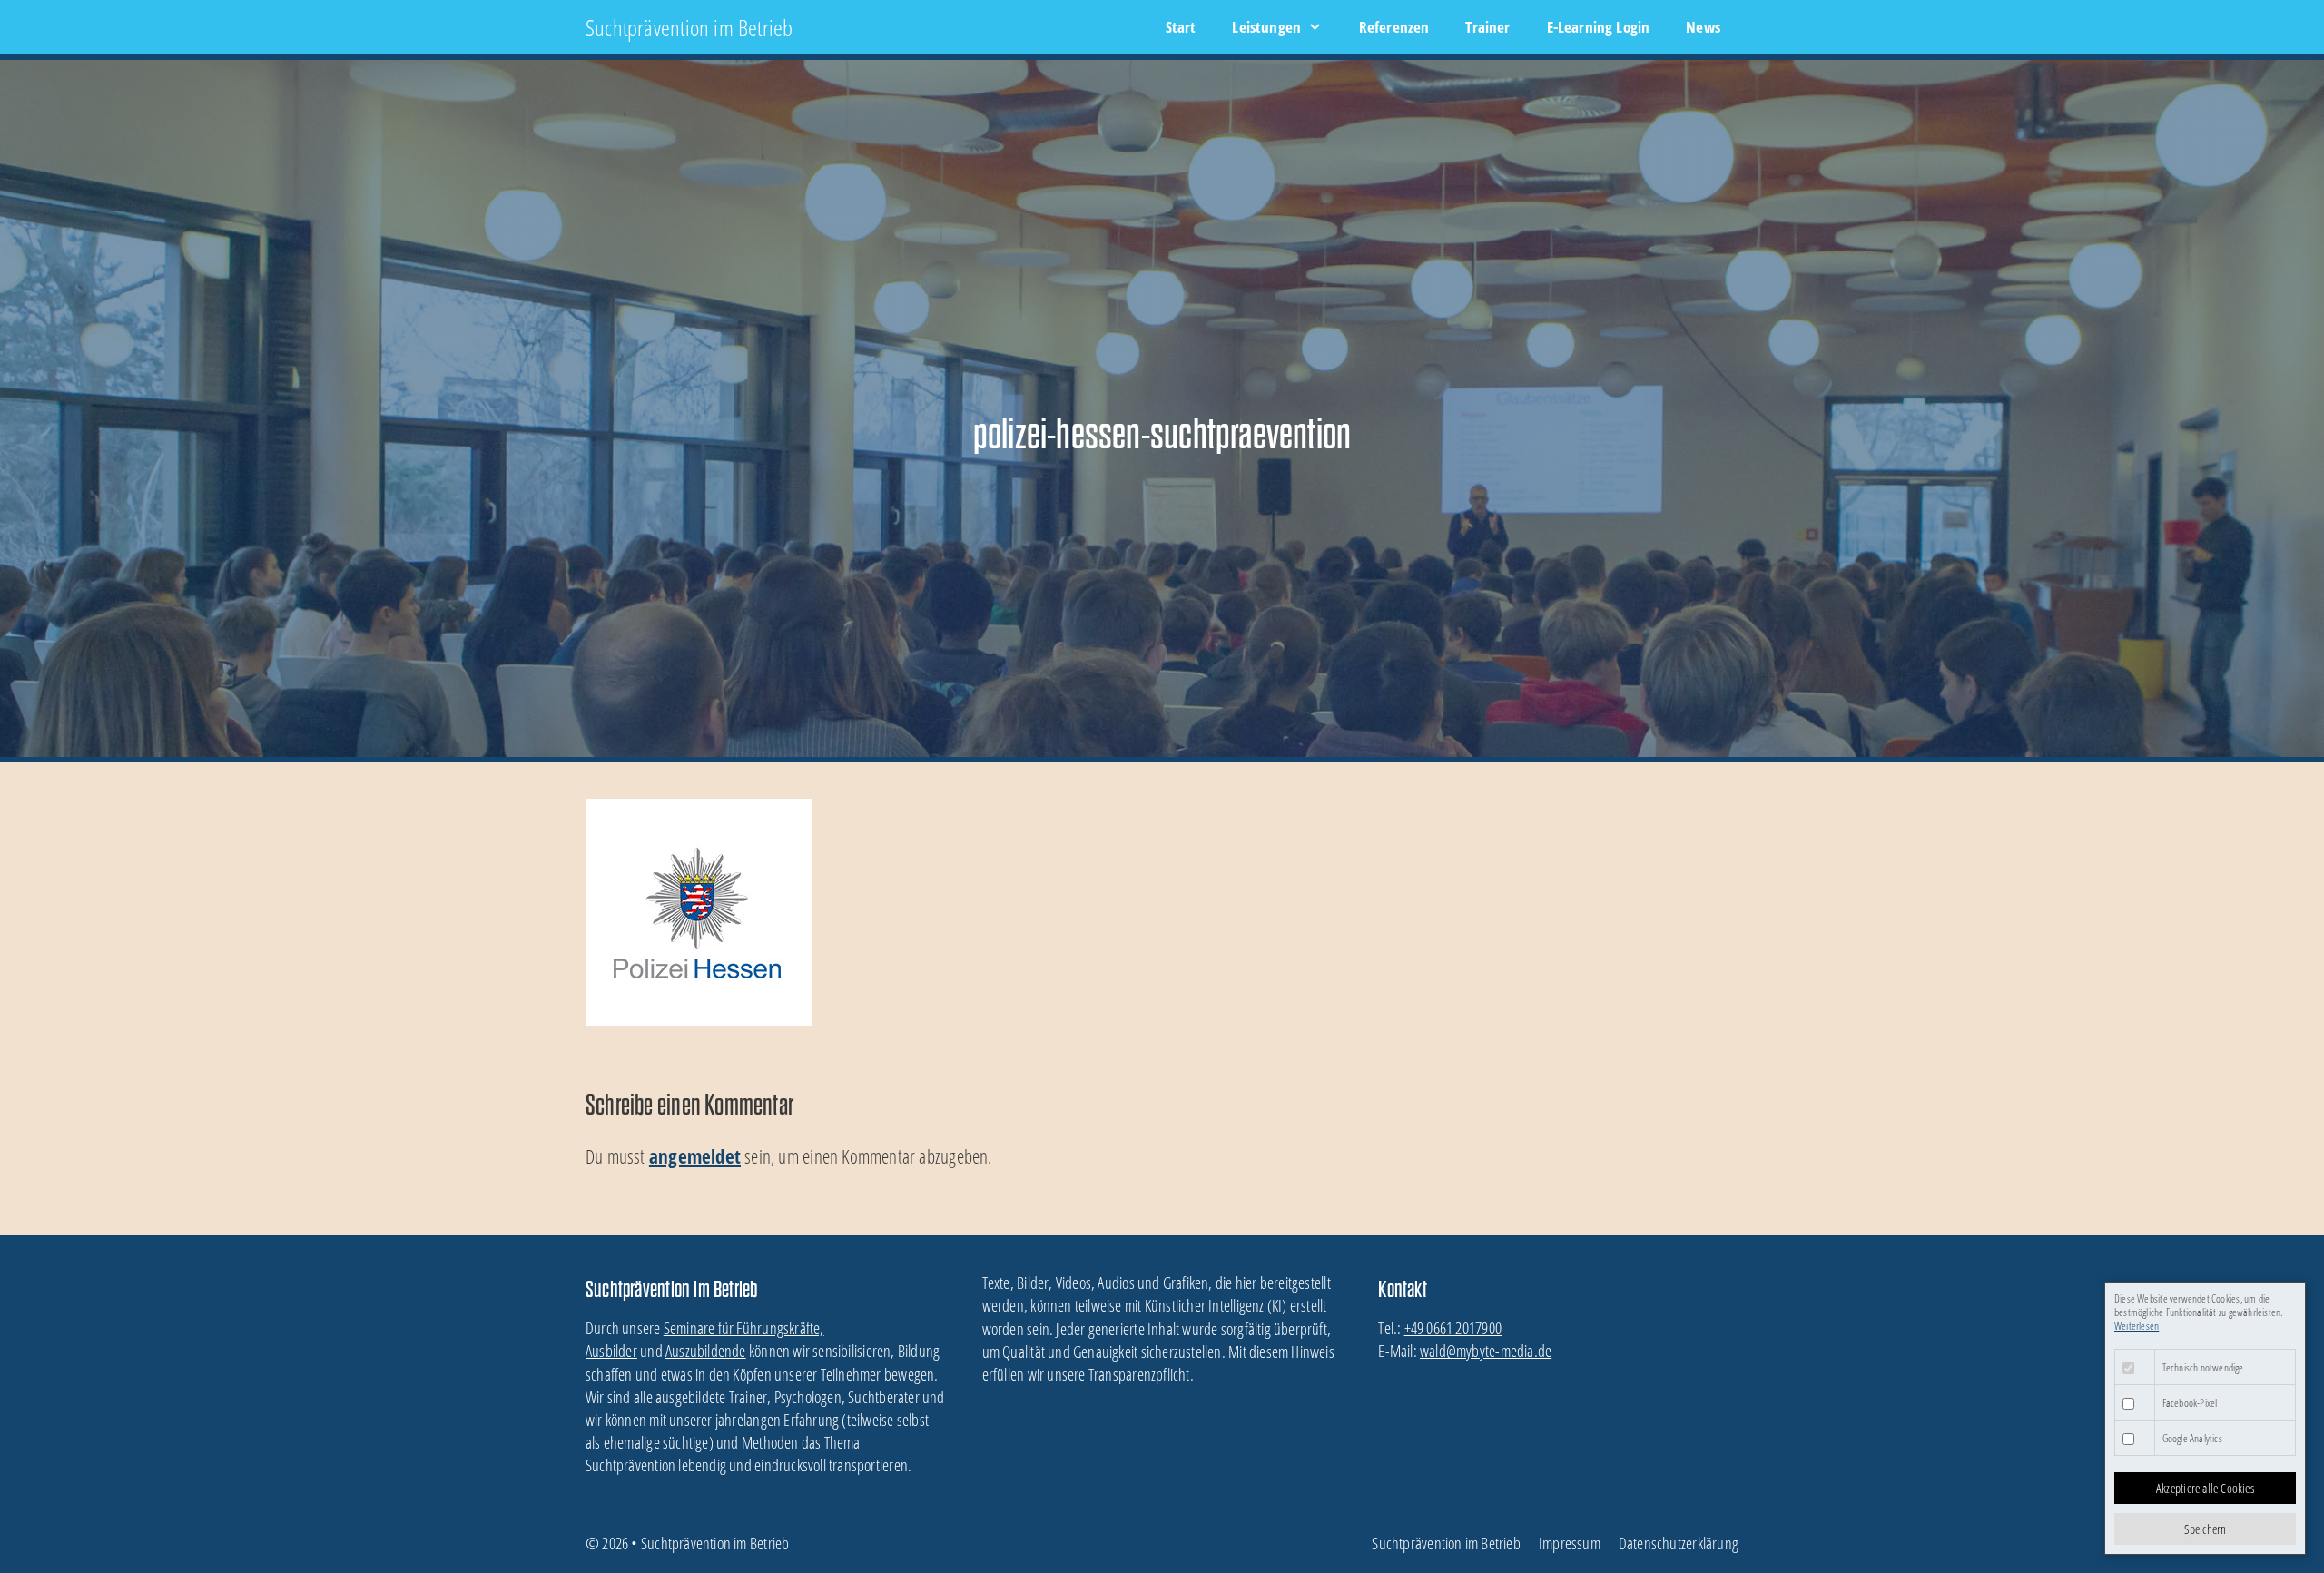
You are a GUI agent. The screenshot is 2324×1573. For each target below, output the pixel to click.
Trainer (1487, 27)
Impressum (1570, 1543)
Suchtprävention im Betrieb (689, 27)
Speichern (2206, 1529)
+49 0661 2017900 (1453, 1328)
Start (1181, 27)
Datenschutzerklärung (1679, 1543)
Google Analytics (2192, 1438)
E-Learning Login (1599, 27)
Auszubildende (706, 1351)
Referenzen (1394, 27)
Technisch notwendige (2203, 1367)
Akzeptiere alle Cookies (2205, 1488)
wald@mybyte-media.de (1486, 1351)
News (1703, 27)
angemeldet (695, 1156)
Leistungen (1266, 27)
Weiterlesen (2137, 1326)
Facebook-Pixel (2190, 1403)
